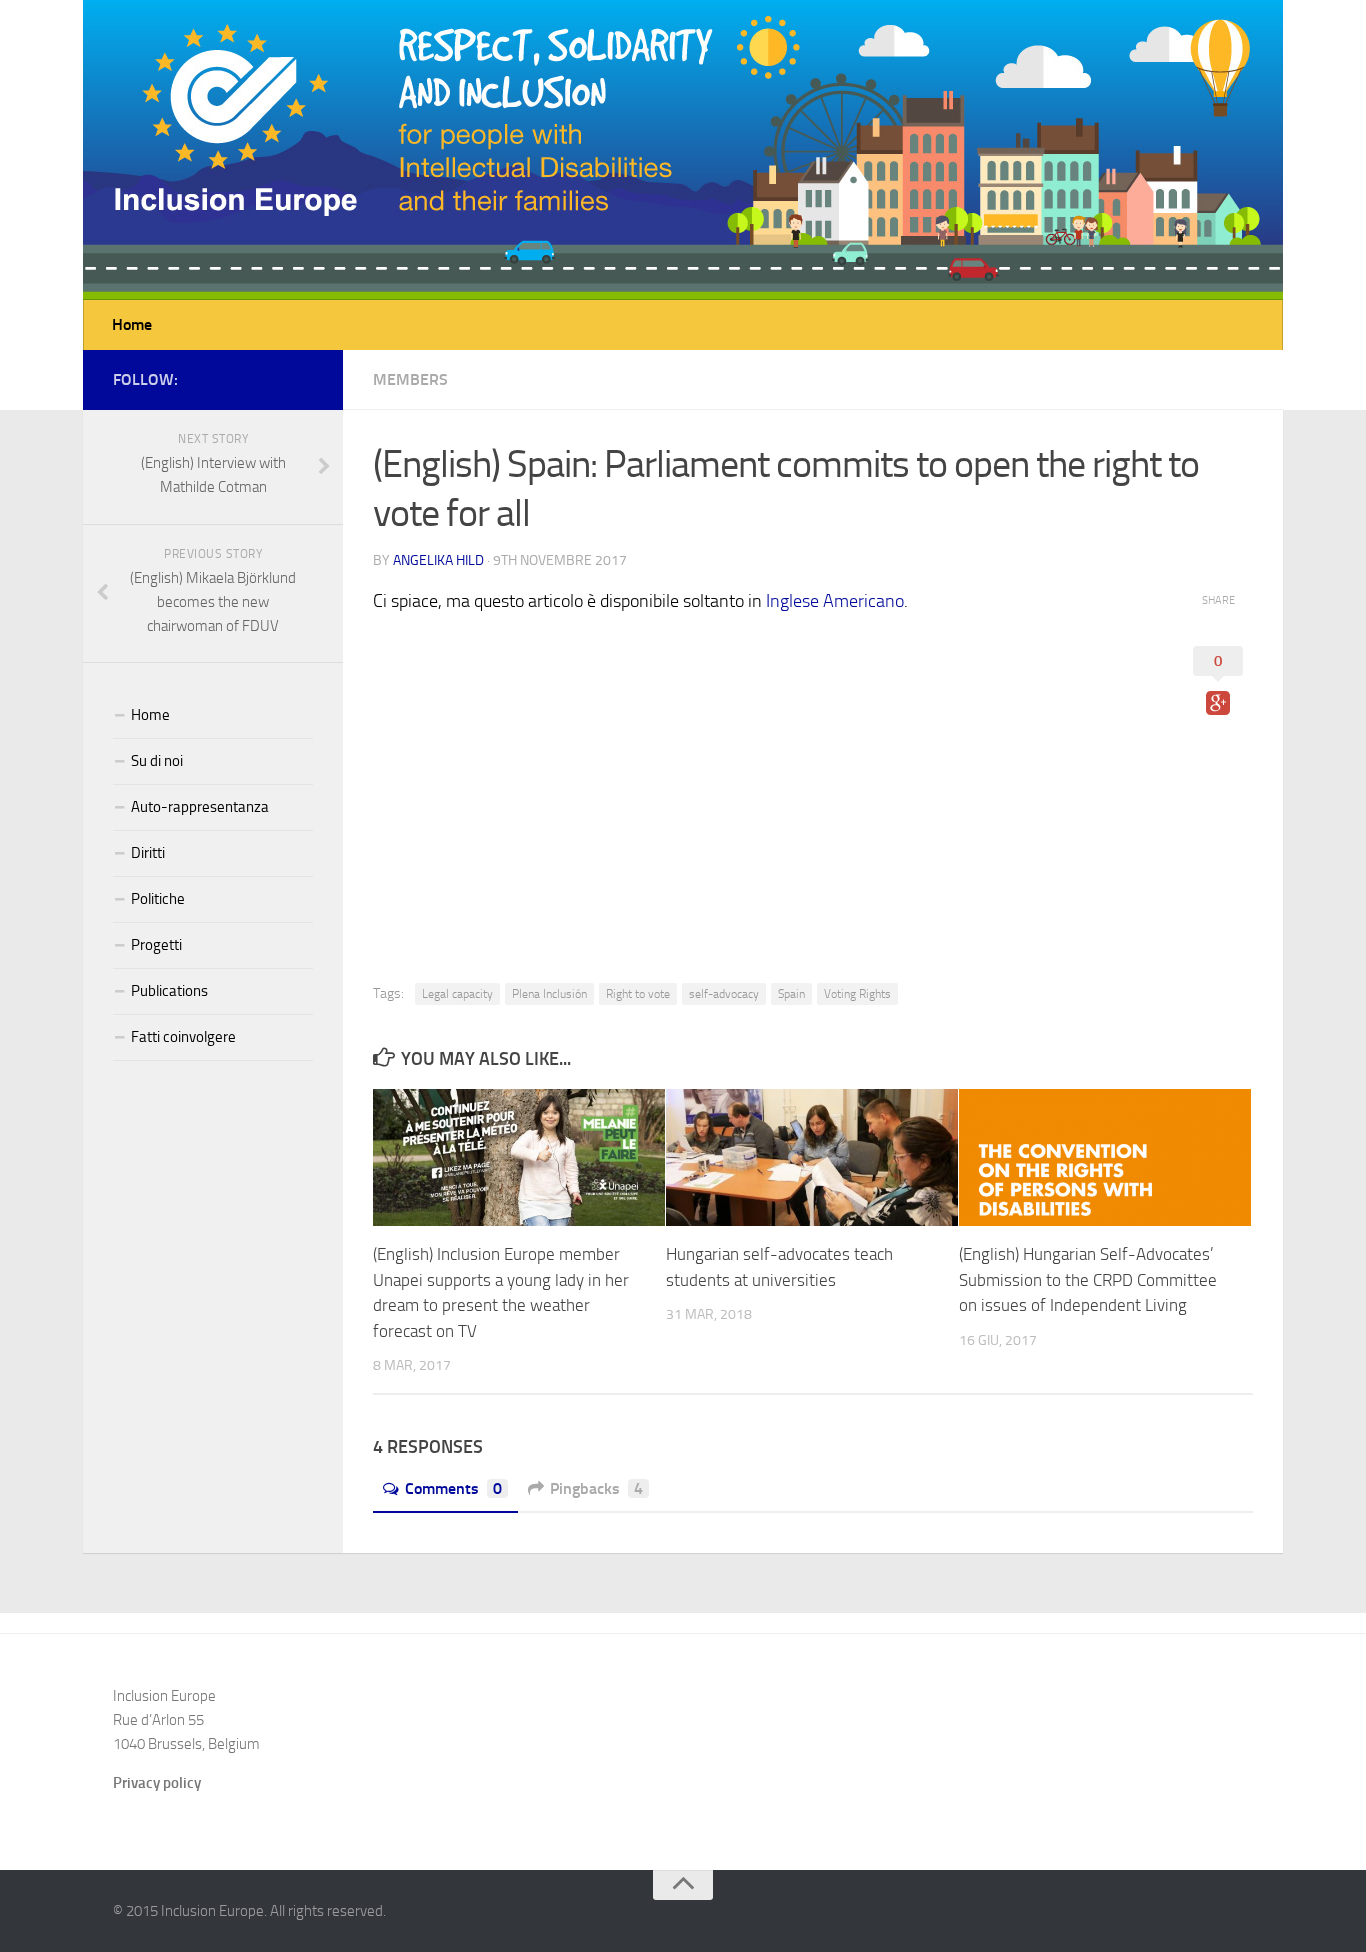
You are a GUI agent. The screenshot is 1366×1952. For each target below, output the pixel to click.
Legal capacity (457, 994)
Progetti (156, 945)
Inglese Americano (835, 601)
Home (132, 324)
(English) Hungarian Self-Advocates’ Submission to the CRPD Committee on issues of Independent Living (1088, 1279)
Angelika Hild (438, 560)
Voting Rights (857, 994)
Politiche (158, 899)
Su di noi (157, 761)
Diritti (148, 853)
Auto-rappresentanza (200, 807)
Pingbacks (596, 1488)
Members (410, 379)
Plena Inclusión (549, 994)
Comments (453, 1488)
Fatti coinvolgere (183, 1037)
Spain (791, 994)
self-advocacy (724, 994)
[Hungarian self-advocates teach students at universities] (812, 1158)
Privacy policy (157, 1783)
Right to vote (638, 994)
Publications (169, 991)
